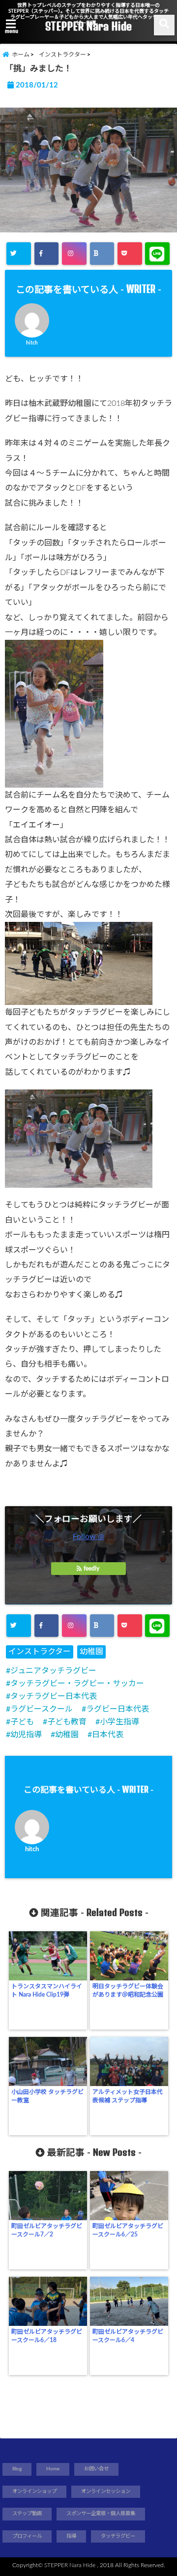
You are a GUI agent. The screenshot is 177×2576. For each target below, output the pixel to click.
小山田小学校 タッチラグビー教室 (47, 2096)
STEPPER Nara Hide (88, 26)
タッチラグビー (118, 2536)
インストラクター (40, 1652)
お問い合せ (96, 2469)
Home (53, 2469)
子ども (22, 1722)
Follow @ (88, 1537)
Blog (17, 2469)
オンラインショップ (34, 2491)
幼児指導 (26, 1735)
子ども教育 (67, 1722)
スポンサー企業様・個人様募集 (101, 2514)
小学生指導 (119, 1722)
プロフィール (27, 2536)
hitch (32, 343)
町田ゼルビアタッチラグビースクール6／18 (47, 2336)
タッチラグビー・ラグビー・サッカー (77, 1684)
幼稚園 (91, 1652)
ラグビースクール (42, 1709)
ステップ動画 (27, 2514)
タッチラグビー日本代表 (54, 1696)
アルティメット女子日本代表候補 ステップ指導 (128, 2096)
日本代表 (108, 1735)
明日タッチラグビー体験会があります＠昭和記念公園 (128, 1990)
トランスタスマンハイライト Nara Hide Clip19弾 (47, 1990)
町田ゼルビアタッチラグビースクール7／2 (47, 2230)
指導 (71, 2536)
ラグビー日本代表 (118, 1709)
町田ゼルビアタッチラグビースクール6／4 (128, 2336)
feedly (91, 1569)
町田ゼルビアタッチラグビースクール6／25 (128, 2230)
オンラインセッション (106, 2491)
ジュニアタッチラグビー (53, 1671)
